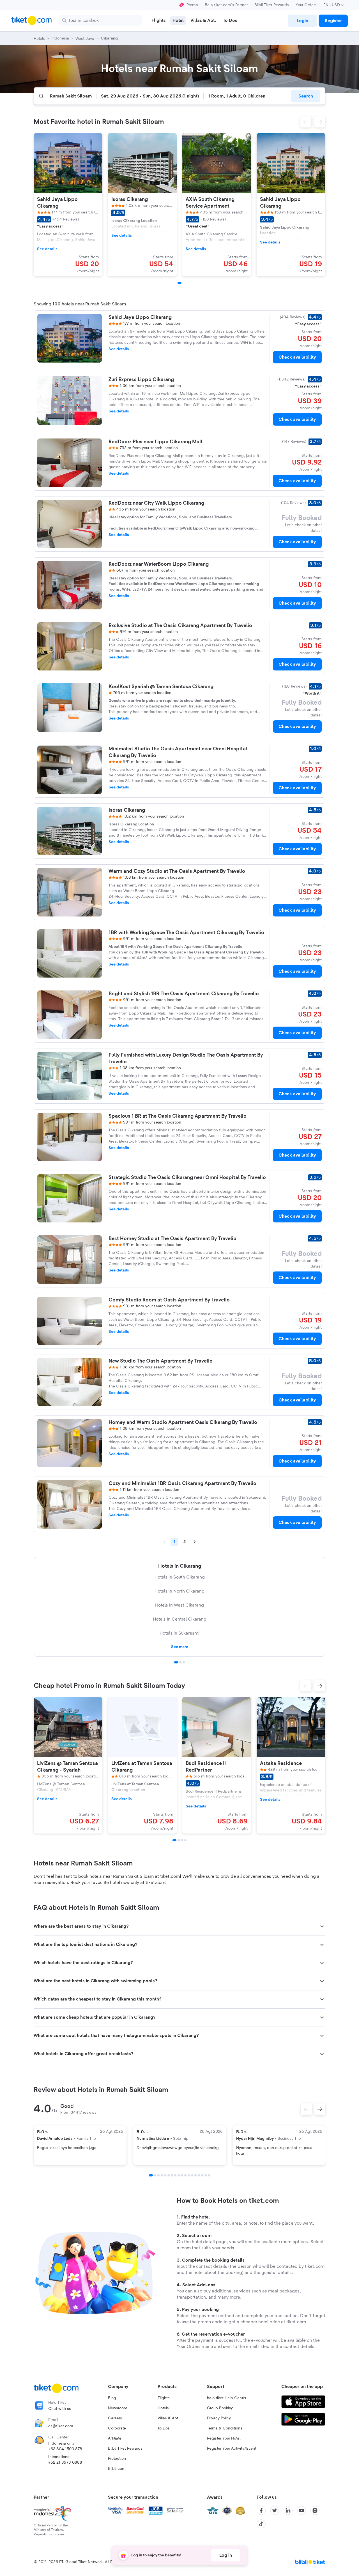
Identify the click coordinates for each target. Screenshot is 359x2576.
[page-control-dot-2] (179, 1840)
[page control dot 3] (184, 1662)
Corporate (117, 2428)
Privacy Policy (219, 2418)
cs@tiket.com (61, 2426)
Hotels (163, 2408)
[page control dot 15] (199, 2175)
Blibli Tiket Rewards (272, 5)
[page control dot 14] (195, 2175)
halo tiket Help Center (227, 2398)
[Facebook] (261, 2510)
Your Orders (306, 5)
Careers (115, 2418)
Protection (117, 2459)
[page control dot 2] (180, 1662)
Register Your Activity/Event (232, 2449)
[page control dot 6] (169, 2175)
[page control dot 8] (175, 2175)
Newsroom (118, 2408)
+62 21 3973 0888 (65, 2463)
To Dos (164, 2428)
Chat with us (60, 2409)
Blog (112, 2398)
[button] (306, 122)
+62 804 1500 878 (65, 2449)
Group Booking (220, 2408)
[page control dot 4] (162, 2175)
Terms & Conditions (225, 2428)
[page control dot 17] (206, 2175)
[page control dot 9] (179, 2175)
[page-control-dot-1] (179, 283)
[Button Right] (320, 2109)
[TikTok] (261, 2524)
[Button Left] (306, 2109)
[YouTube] (302, 2510)
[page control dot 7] (172, 2175)
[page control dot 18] (209, 2175)
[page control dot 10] (182, 2175)
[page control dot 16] (202, 2175)
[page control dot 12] (189, 2175)
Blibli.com (117, 2469)
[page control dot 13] (192, 2175)
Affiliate (115, 2438)
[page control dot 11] (185, 2175)
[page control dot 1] (176, 1662)
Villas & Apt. (169, 2418)
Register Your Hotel (224, 2438)
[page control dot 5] (165, 2175)
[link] (302, 21)
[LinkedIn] (288, 2510)
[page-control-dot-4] (185, 1840)
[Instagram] (315, 2510)
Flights (164, 2398)
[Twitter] (275, 2510)
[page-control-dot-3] (182, 1840)
